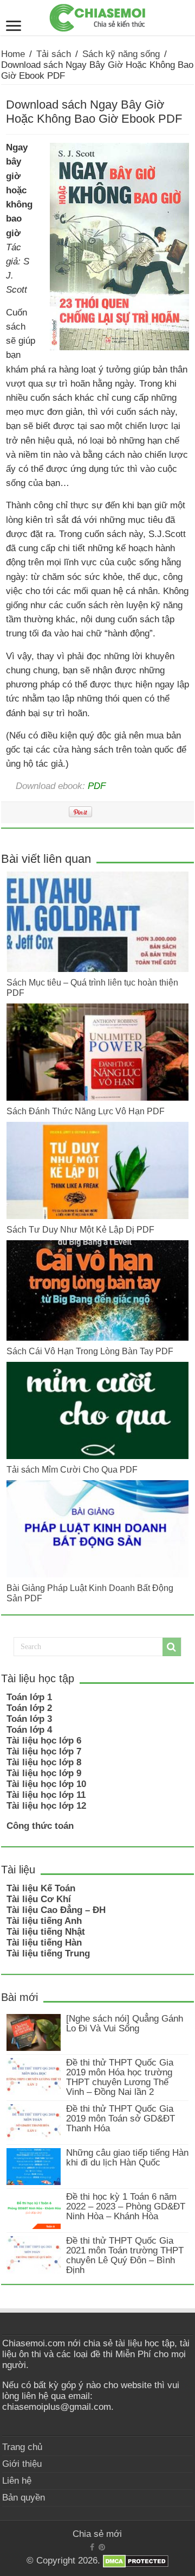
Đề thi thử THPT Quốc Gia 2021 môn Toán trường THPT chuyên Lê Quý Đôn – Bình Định (125, 2255)
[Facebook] (92, 2547)
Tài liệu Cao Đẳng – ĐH (56, 1910)
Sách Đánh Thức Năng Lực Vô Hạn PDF (86, 1111)
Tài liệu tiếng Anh (44, 1921)
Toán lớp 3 (29, 1719)
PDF (97, 786)
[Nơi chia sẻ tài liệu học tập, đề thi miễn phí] (97, 16)
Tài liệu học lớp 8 (44, 1762)
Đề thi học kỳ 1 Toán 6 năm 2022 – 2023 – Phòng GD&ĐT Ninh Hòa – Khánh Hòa (126, 2206)
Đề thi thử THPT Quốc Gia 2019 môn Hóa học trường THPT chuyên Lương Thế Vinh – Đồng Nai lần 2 (120, 2077)
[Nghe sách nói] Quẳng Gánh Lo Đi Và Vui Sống (125, 2023)
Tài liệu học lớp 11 (46, 1795)
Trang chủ (22, 2447)
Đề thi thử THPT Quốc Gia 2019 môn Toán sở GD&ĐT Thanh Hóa (121, 2119)
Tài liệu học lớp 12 (46, 1806)
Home (13, 54)
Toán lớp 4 (29, 1730)
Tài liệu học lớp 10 (46, 1784)
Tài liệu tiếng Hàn (44, 1943)
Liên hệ (17, 2481)
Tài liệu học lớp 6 (44, 1741)
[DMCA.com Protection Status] (136, 2561)
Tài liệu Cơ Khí (39, 1899)
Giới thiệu (22, 2464)
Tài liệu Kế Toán (41, 1888)
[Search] (172, 1647)
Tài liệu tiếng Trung (48, 1953)
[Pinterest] (102, 2547)
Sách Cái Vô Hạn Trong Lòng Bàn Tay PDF (90, 1351)
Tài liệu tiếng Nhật (46, 1932)
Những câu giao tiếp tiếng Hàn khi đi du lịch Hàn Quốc (127, 2158)
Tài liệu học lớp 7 (44, 1751)
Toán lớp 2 (29, 1708)
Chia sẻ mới (97, 2534)
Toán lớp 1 (29, 1697)
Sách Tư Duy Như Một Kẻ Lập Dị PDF (80, 1229)
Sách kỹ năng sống (121, 54)
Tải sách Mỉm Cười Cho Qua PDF (72, 1469)
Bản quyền (24, 2498)
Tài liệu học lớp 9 (44, 1773)
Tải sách (54, 54)
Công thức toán (40, 1826)
